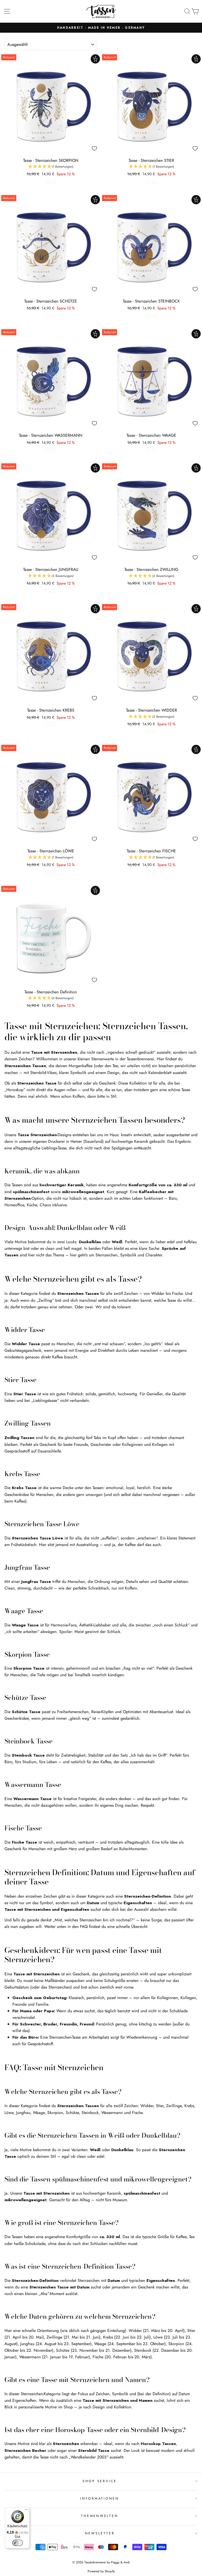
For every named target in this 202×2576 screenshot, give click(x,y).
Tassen (172, 1026)
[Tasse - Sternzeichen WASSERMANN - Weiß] (54, 450)
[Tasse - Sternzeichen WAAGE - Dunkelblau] (148, 450)
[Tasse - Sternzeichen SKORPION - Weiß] (54, 181)
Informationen (100, 2499)
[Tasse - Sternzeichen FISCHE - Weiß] (155, 872)
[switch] (18, 2543)
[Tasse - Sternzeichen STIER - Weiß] (155, 181)
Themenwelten (100, 2516)
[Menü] (27, 2511)
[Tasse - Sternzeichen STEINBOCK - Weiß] (155, 316)
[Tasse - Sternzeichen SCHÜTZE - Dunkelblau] (48, 316)
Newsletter (100, 2533)
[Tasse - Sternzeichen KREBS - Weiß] (54, 725)
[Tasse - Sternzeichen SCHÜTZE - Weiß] (54, 316)
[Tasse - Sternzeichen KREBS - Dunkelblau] (48, 725)
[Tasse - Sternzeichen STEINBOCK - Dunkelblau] (148, 316)
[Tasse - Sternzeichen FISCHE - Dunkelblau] (148, 872)
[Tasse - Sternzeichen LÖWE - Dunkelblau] (48, 872)
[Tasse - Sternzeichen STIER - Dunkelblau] (148, 181)
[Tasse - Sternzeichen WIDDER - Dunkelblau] (148, 731)
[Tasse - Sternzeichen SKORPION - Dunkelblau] (48, 181)
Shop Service (100, 2481)
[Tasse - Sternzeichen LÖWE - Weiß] (54, 872)
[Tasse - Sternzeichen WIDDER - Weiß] (155, 731)
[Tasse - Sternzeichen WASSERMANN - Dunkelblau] (48, 450)
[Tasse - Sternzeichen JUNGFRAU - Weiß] (54, 590)
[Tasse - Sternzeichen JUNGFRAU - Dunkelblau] (48, 590)
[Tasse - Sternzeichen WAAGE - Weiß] (155, 450)
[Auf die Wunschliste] (94, 148)
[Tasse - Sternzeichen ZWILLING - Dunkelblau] (148, 590)
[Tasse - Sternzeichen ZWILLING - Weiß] (155, 590)
